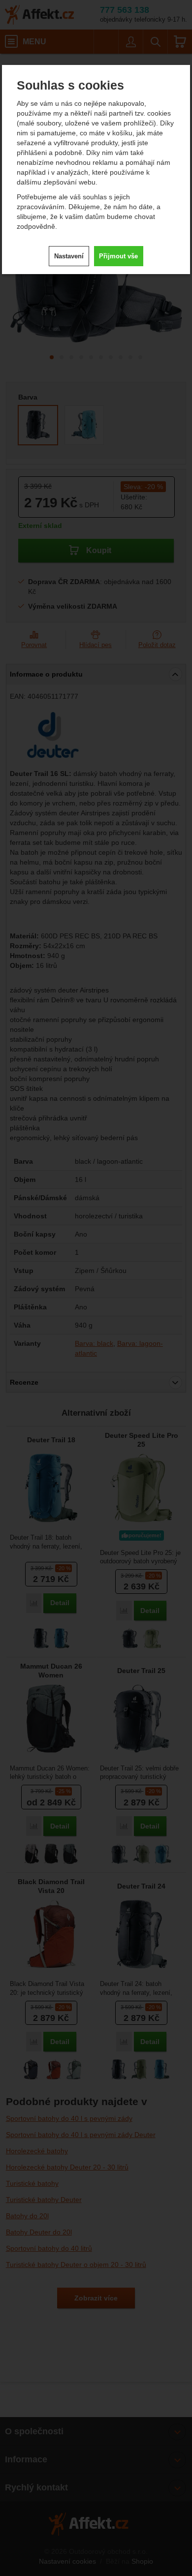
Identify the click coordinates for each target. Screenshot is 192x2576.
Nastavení (69, 256)
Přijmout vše (118, 256)
